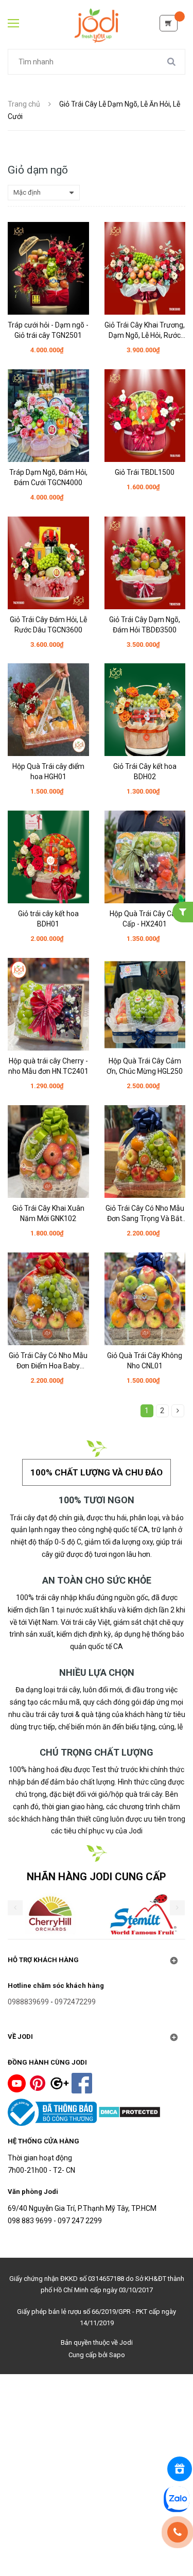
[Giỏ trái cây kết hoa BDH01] (48, 857)
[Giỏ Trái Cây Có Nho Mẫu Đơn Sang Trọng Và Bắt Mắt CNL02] (145, 1152)
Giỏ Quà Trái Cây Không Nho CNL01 (145, 1361)
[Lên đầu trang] (97, 2544)
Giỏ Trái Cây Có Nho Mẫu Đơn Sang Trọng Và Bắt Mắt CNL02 (145, 1214)
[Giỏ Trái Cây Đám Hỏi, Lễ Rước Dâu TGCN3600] (48, 563)
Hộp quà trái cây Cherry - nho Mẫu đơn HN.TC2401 (48, 1066)
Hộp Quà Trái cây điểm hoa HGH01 (48, 771)
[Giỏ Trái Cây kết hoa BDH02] (145, 710)
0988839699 (28, 2002)
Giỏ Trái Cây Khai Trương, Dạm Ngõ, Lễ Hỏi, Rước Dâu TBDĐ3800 (145, 331)
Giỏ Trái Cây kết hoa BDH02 (145, 771)
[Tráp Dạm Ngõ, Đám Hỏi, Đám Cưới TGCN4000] (48, 416)
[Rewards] (180, 2469)
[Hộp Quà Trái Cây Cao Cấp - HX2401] (145, 857)
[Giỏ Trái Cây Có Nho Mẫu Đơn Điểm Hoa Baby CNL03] (48, 1299)
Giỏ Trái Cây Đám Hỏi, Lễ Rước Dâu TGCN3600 (48, 625)
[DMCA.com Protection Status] (129, 2111)
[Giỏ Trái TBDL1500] (145, 416)
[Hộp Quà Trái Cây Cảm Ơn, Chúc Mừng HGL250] (145, 1004)
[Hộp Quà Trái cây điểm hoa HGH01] (48, 710)
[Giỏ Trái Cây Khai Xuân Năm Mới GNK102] (48, 1152)
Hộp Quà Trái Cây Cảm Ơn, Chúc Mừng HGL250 (145, 1066)
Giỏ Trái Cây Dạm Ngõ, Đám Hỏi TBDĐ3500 (145, 625)
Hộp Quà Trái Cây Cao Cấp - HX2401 (145, 919)
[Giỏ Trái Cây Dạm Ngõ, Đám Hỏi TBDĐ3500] (145, 563)
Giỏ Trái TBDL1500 (145, 472)
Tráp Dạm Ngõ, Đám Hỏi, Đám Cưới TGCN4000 (48, 477)
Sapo (117, 2355)
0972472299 (75, 2002)
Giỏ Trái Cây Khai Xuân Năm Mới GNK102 (48, 1213)
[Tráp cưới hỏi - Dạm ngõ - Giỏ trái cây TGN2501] (48, 268)
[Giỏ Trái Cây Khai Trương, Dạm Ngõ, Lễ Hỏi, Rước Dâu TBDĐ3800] (145, 268)
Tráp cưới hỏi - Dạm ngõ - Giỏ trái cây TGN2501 (48, 330)
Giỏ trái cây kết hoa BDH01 (48, 919)
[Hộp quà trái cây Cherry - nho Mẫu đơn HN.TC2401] (48, 1004)
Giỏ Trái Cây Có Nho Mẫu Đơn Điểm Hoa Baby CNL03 (48, 1361)
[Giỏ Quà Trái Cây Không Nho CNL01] (145, 1299)
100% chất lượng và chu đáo (97, 1472)
